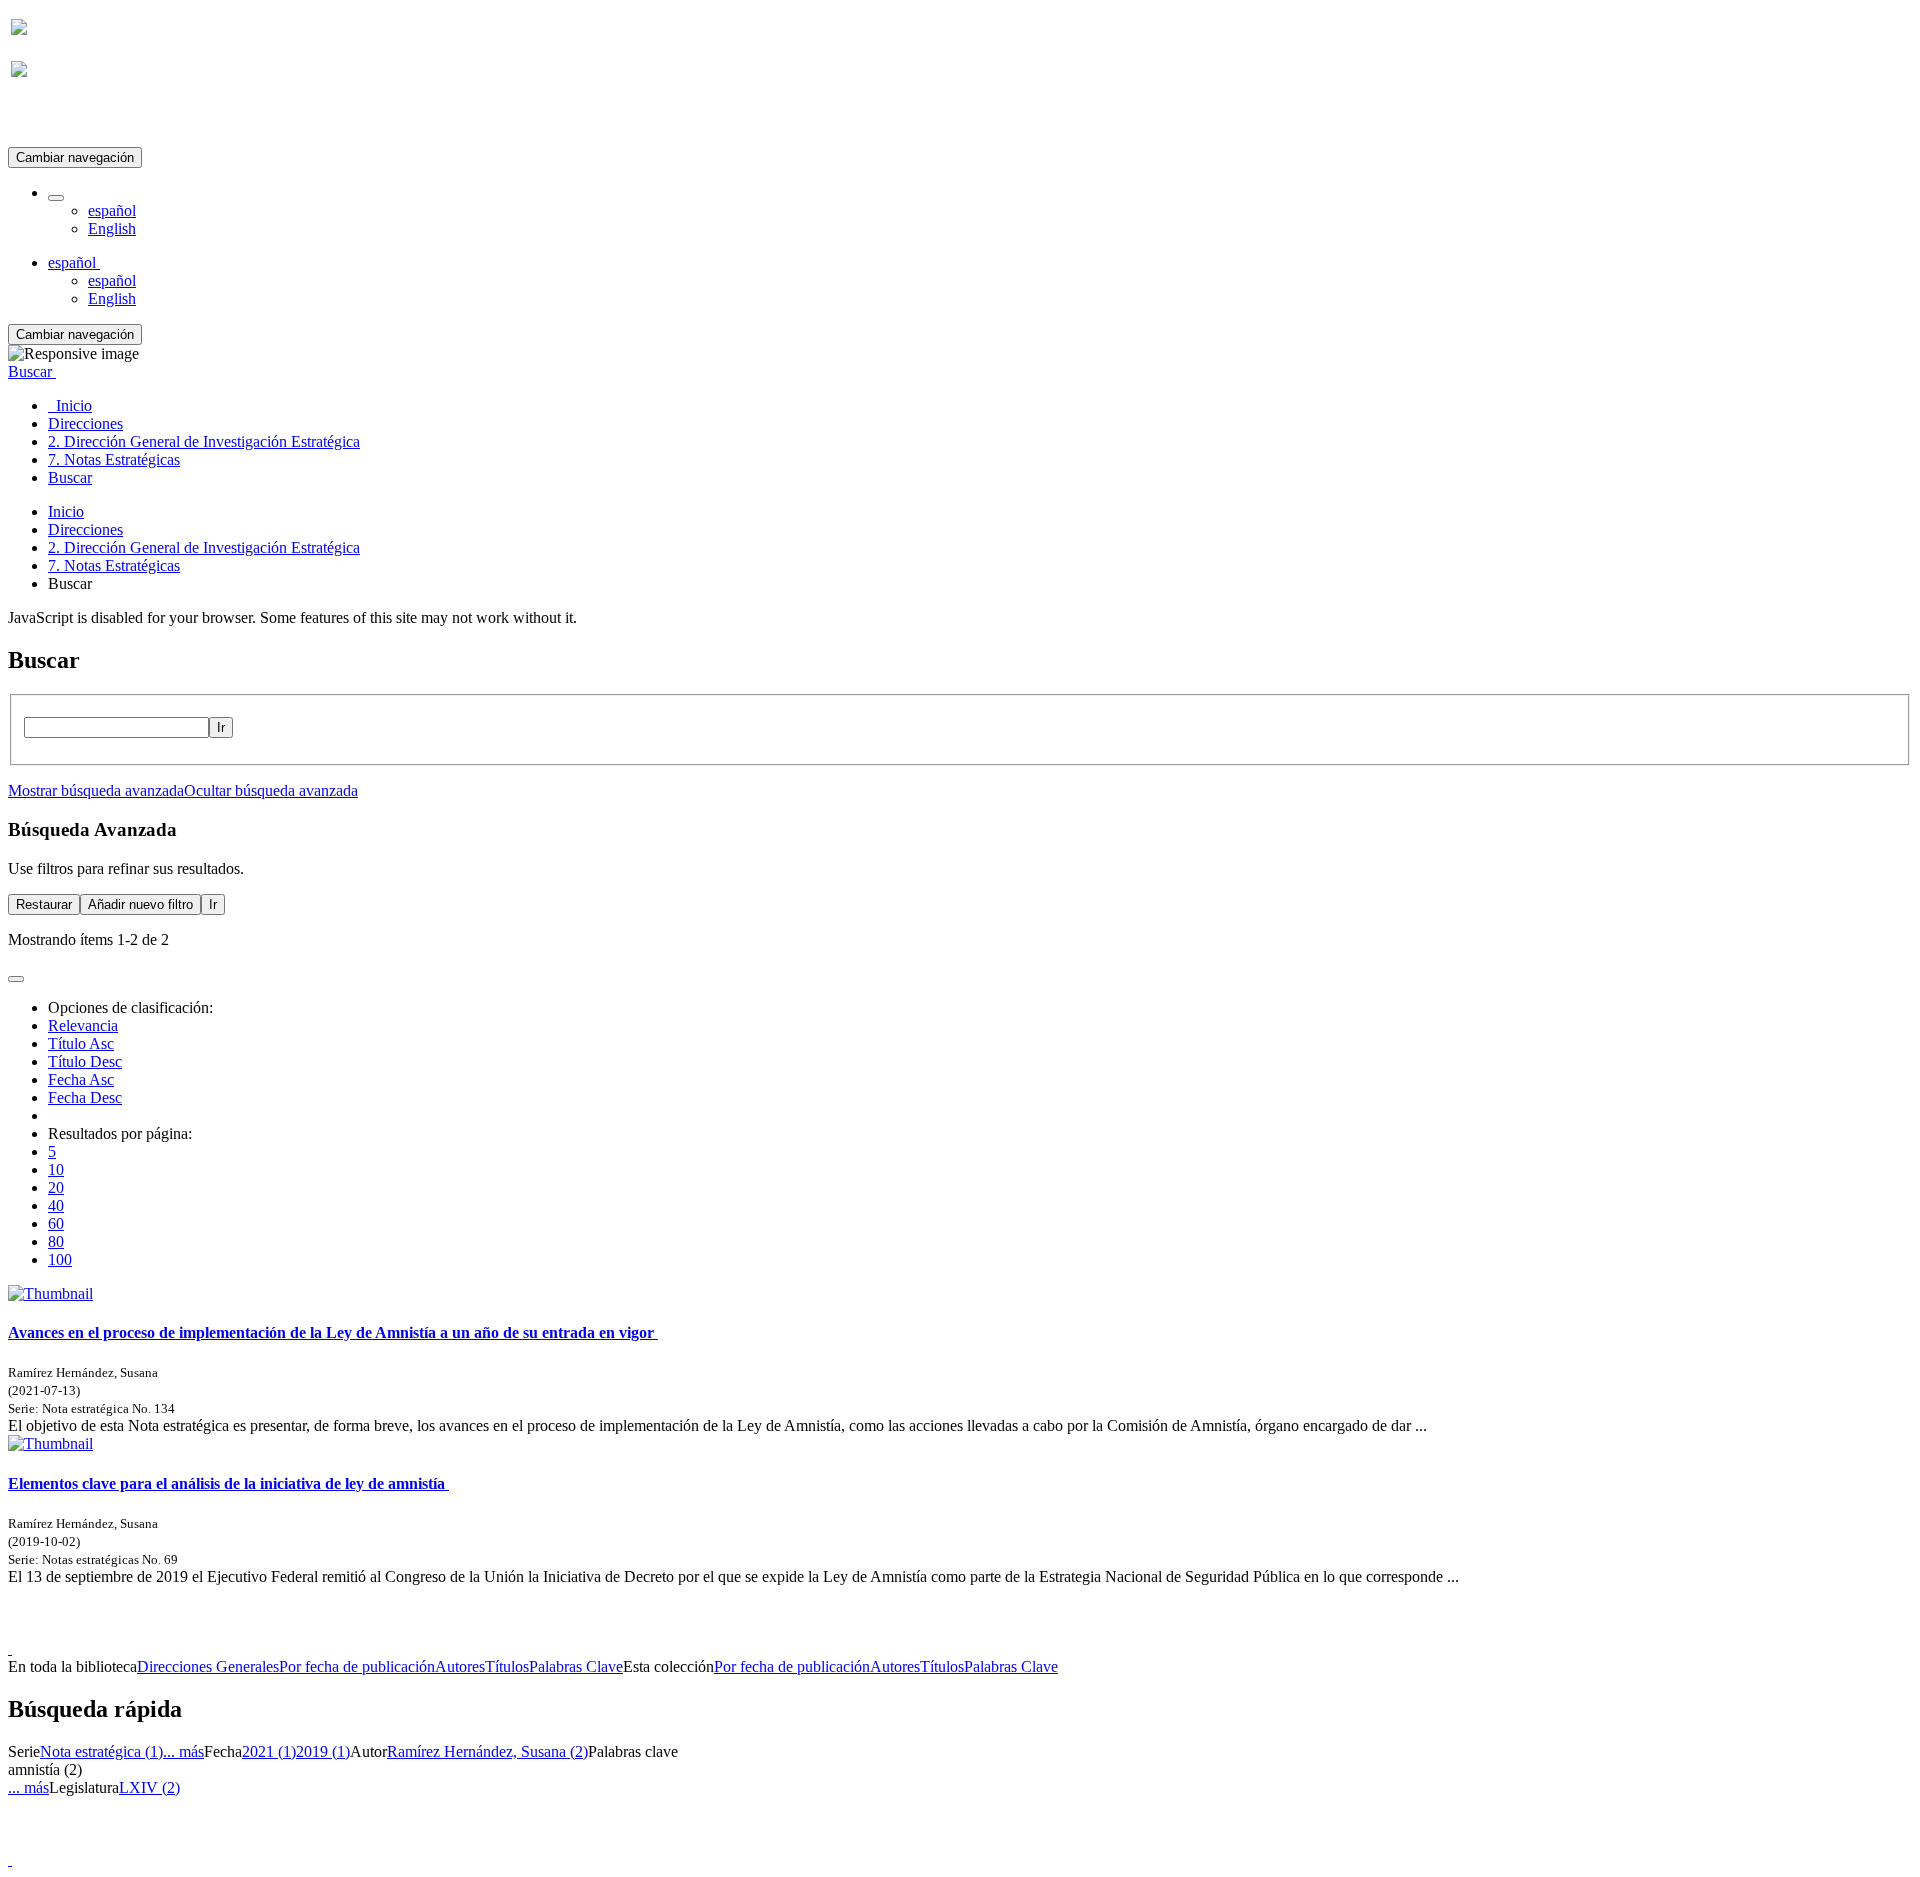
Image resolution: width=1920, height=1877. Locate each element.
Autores (460, 1666)
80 (56, 1241)
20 (56, 1187)
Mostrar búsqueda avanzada (96, 790)
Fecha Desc (85, 1097)
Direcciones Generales (208, 1666)
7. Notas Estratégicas (114, 565)
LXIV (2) (149, 1787)
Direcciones (85, 529)
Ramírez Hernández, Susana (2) (487, 1751)
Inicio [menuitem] (70, 405)
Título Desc (85, 1061)
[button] (56, 198)
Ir (221, 727)
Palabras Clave (576, 1666)
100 (60, 1259)
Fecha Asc (81, 1079)
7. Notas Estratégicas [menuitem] (114, 459)
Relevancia (83, 1025)
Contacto (916, 1630)
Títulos (507, 1666)
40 (56, 1205)
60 (56, 1223)
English (112, 228)
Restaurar (44, 904)
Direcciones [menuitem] (85, 423)
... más (183, 1751)
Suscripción (48, 118)
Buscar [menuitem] (70, 477)
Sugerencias (994, 1630)
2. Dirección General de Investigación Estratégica (204, 547)
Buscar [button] (32, 371)
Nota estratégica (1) (101, 1751)
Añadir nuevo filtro (140, 904)
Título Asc (81, 1043)
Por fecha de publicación (357, 1666)
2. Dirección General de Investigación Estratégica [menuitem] (204, 441)
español (112, 210)
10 (56, 1169)
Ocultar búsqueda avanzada (271, 790)
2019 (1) (323, 1751)
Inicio (66, 511)
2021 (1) (269, 1751)
